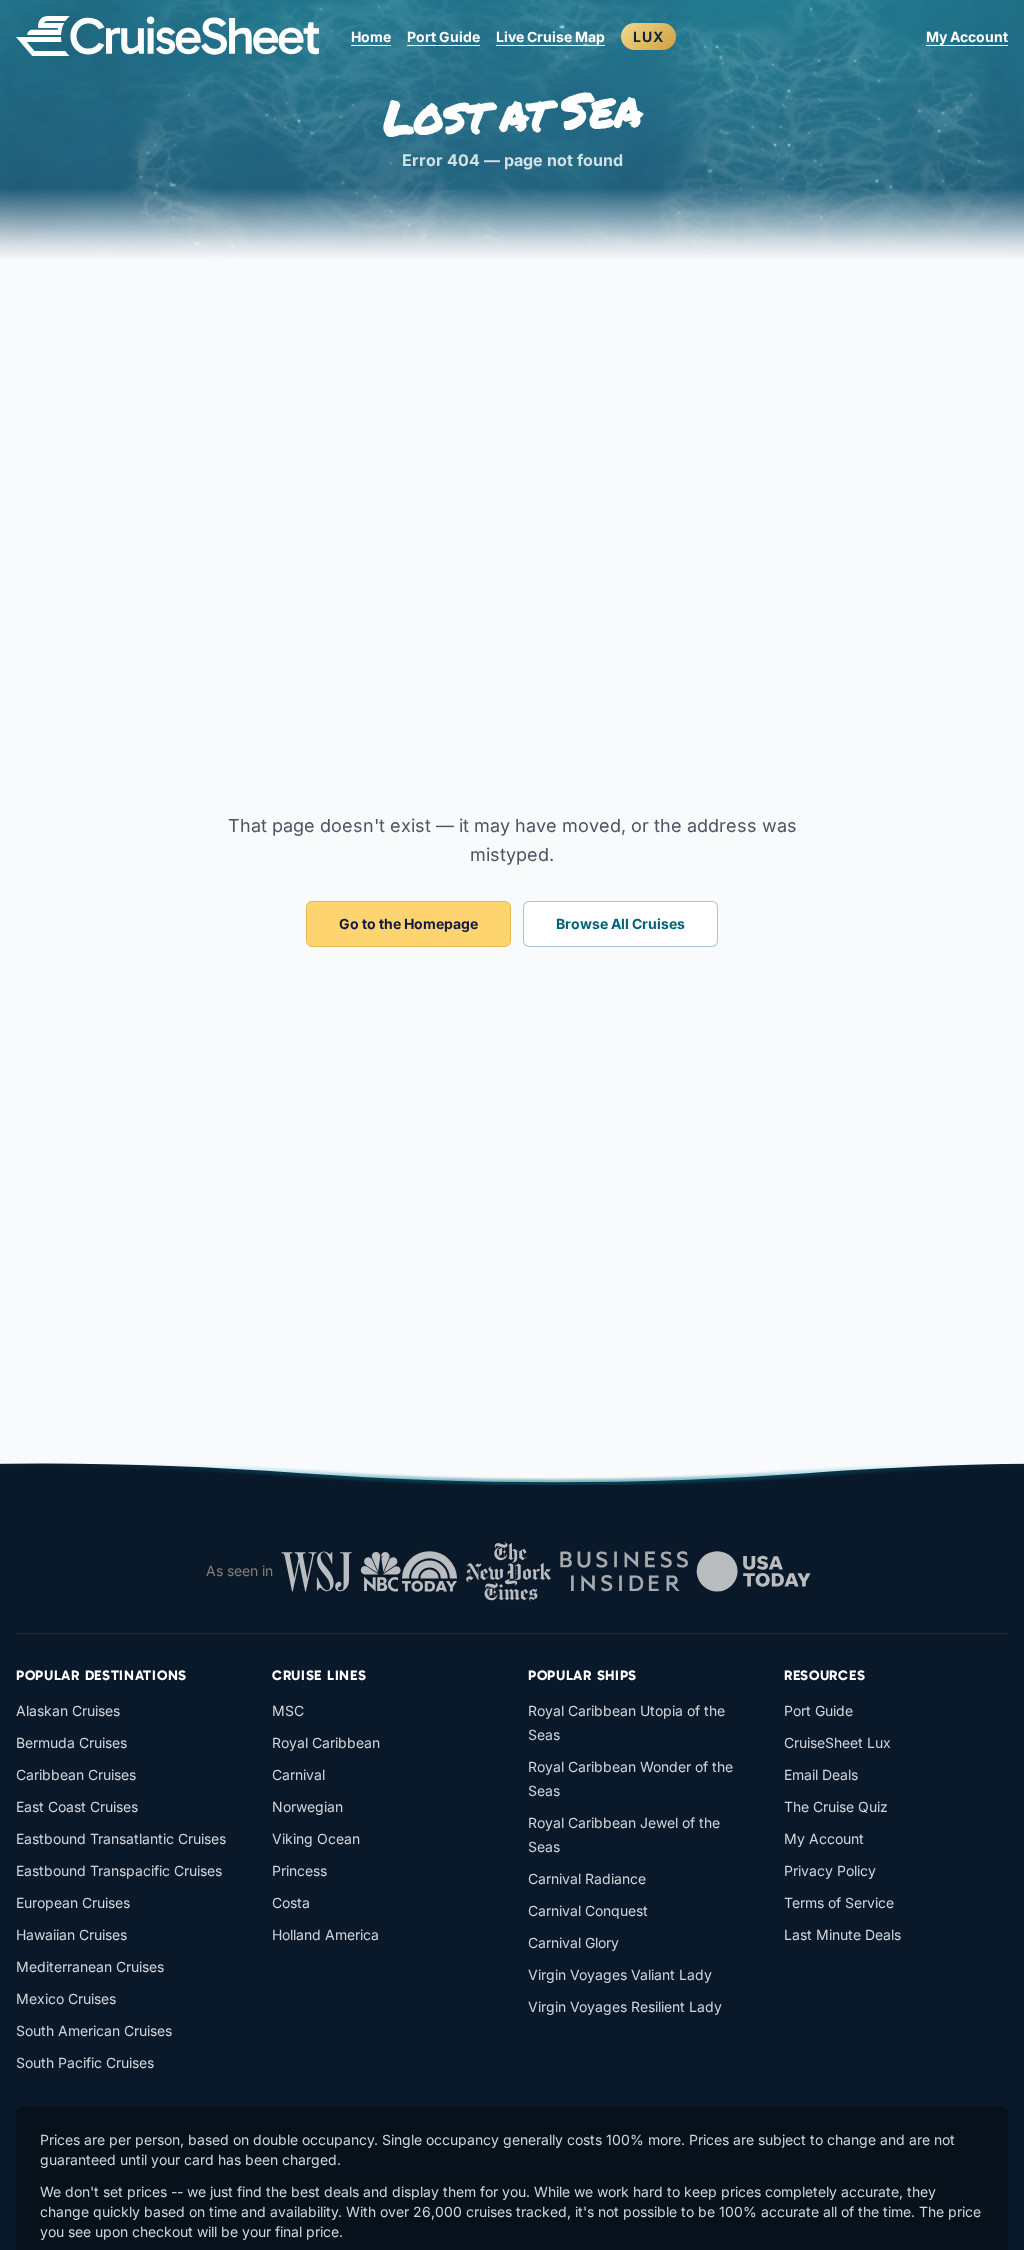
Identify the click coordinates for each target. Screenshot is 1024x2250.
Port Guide (443, 36)
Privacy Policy (830, 1870)
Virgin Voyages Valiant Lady (620, 1974)
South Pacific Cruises (85, 2062)
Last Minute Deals (842, 1934)
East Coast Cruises (77, 1806)
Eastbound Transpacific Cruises (119, 1870)
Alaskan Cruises (68, 1710)
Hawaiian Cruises (71, 1934)
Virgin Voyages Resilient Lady (625, 2006)
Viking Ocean (316, 1838)
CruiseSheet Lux (837, 1742)
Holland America (325, 1934)
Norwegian (307, 1806)
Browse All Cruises (620, 923)
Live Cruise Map (550, 36)
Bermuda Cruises (71, 1742)
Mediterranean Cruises (90, 1966)
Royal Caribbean (326, 1742)
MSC (288, 1710)
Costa (291, 1902)
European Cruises (73, 1902)
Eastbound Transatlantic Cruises (121, 1838)
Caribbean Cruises (76, 1774)
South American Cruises (94, 2030)
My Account (967, 36)
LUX (648, 36)
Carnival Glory (573, 1942)
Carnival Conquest (588, 1910)
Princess (299, 1870)
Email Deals (821, 1774)
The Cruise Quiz (836, 1806)
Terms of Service (839, 1902)
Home (371, 36)
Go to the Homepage (408, 923)
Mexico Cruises (66, 1998)
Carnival (298, 1774)
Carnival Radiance (587, 1878)
